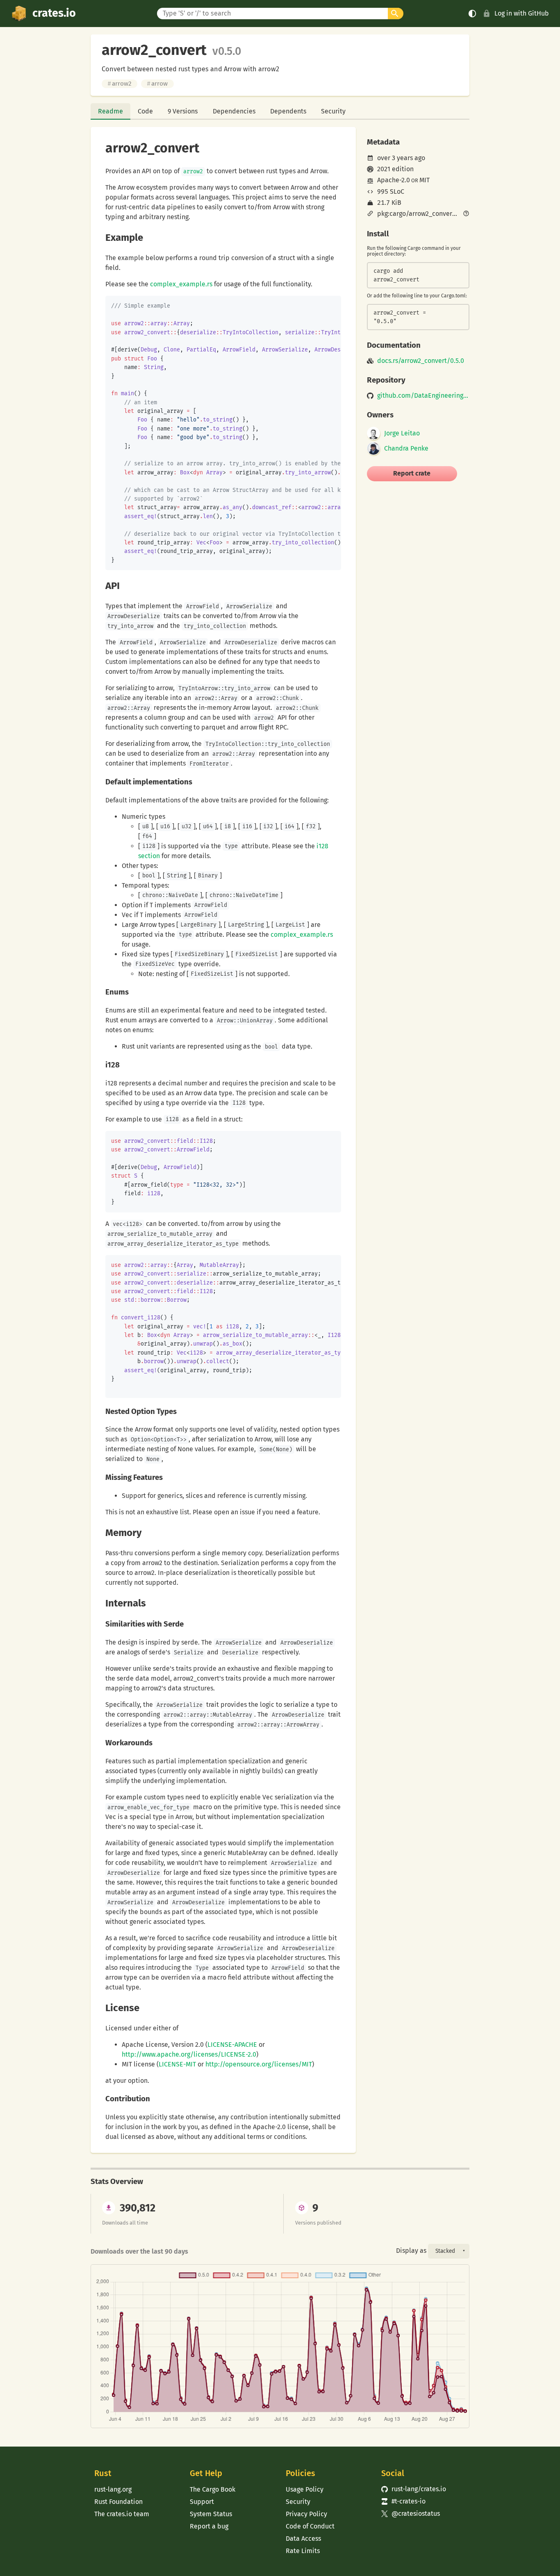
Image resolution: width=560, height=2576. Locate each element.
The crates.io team (122, 2514)
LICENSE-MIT (177, 2064)
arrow (157, 84)
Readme (110, 111)
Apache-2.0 (394, 180)
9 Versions (183, 111)
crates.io (54, 13)
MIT (425, 180)
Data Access (303, 2539)
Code (145, 111)
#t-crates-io (403, 2501)
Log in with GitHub (522, 13)
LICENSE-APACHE (232, 2045)
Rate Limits (303, 2551)
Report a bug (209, 2526)
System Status (211, 2514)
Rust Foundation (118, 2502)
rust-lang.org (113, 2489)
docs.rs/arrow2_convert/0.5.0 (421, 361)
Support (202, 2502)
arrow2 (120, 84)
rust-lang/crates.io (414, 2489)
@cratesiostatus (411, 2514)
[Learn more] (466, 214)
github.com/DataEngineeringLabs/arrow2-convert (423, 396)
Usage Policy (305, 2489)
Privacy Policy (306, 2514)
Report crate (412, 473)
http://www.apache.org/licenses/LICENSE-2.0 (189, 2054)
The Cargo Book (213, 2489)
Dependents (288, 111)
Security (333, 111)
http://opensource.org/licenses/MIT (259, 2064)
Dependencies (234, 111)
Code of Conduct (310, 2526)
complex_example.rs (181, 284)
